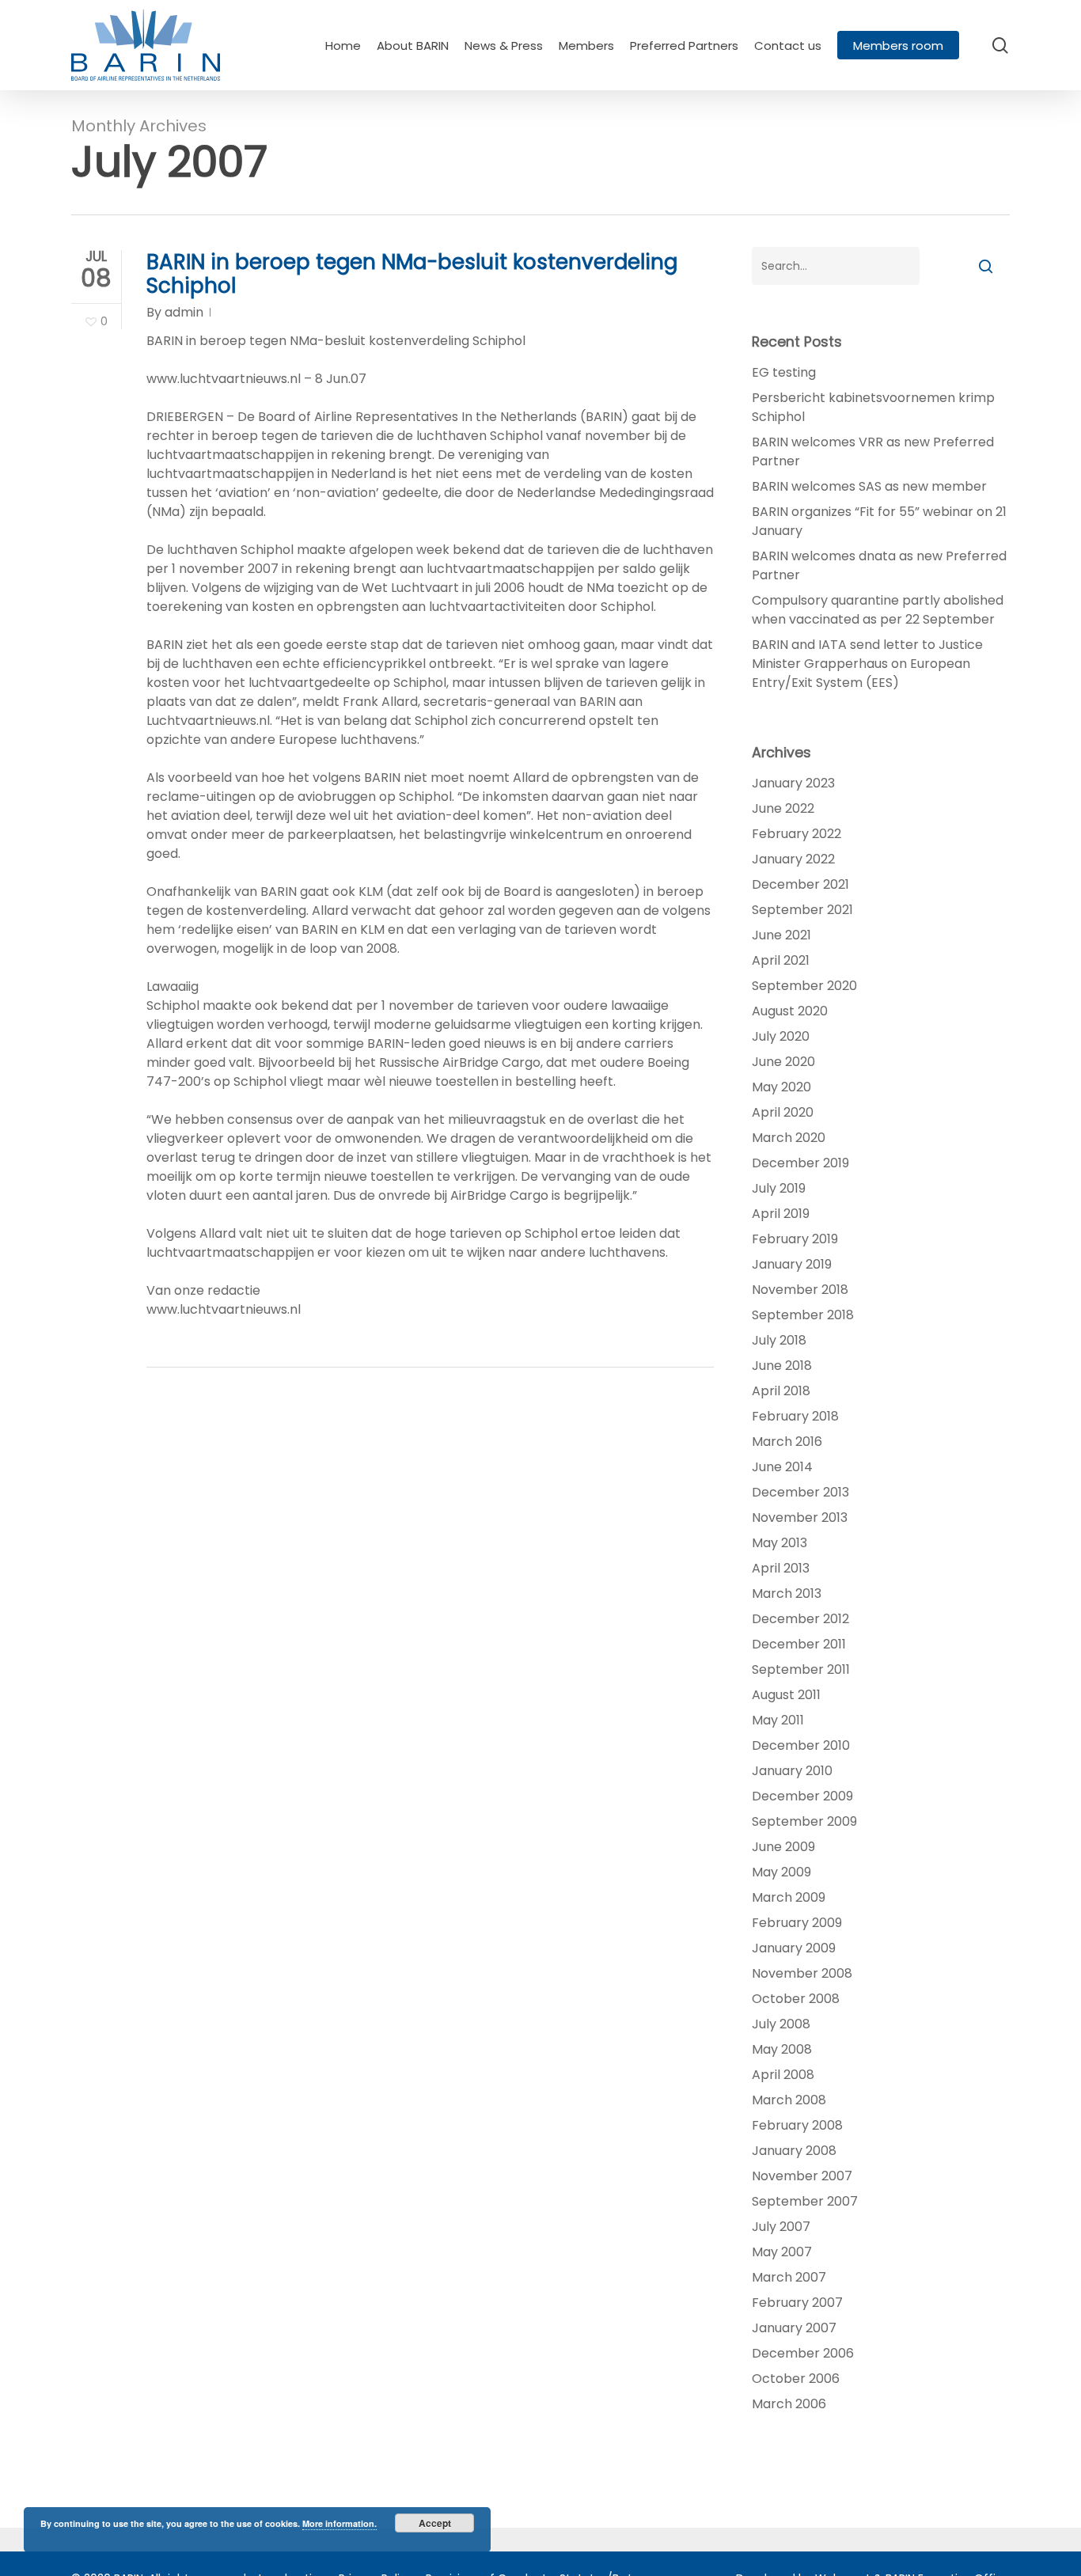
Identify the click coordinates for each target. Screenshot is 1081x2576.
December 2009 (802, 1796)
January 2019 (792, 1264)
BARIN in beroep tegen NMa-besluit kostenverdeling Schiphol (412, 274)
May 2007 (782, 2252)
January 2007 (794, 2328)
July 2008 (781, 2024)
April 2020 (783, 1112)
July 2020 (781, 1036)
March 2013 (787, 1593)
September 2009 (804, 1821)
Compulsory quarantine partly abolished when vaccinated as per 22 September (878, 610)
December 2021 (800, 884)
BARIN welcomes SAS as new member (869, 486)
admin (184, 312)
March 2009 (789, 1897)
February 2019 (795, 1239)
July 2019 (779, 1188)
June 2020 (783, 1062)
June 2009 (783, 1847)
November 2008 (802, 1973)
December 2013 (800, 1492)
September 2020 (804, 986)
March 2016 (787, 1442)
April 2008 (783, 2075)
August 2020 (790, 1011)
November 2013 (800, 1518)
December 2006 (803, 2353)
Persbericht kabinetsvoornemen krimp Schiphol (873, 407)
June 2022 (783, 808)
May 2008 (782, 2049)
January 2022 (793, 859)
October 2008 (796, 1999)
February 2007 (797, 2303)
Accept (435, 2523)
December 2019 (800, 1163)
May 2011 (778, 1720)
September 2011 (801, 1669)
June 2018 (782, 1366)
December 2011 (799, 1644)
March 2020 (789, 1138)
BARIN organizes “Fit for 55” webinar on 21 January (879, 521)
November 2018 (800, 1290)
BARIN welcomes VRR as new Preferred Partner (873, 451)
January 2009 (794, 1948)
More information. (339, 2523)
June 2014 (782, 1467)
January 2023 (793, 783)
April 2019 (781, 1214)
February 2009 (797, 1923)
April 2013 (781, 1568)
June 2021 (781, 935)
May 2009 (781, 1872)
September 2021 (802, 910)
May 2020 (781, 1087)
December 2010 (801, 1745)
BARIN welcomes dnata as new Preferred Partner (879, 565)
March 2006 (789, 2404)
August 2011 (786, 1695)
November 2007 (802, 2176)
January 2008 (794, 2151)
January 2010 (792, 1771)
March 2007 (789, 2277)
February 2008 (797, 2125)
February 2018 (795, 1416)
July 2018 (779, 1340)
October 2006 (796, 2379)
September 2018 (803, 1315)
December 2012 (800, 1619)
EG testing (784, 372)
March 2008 (789, 2100)
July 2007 (781, 2227)
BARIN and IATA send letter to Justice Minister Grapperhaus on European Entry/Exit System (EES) (867, 664)
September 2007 (805, 2201)
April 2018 (781, 1391)
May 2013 (779, 1543)
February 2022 (797, 834)
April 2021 (781, 960)
